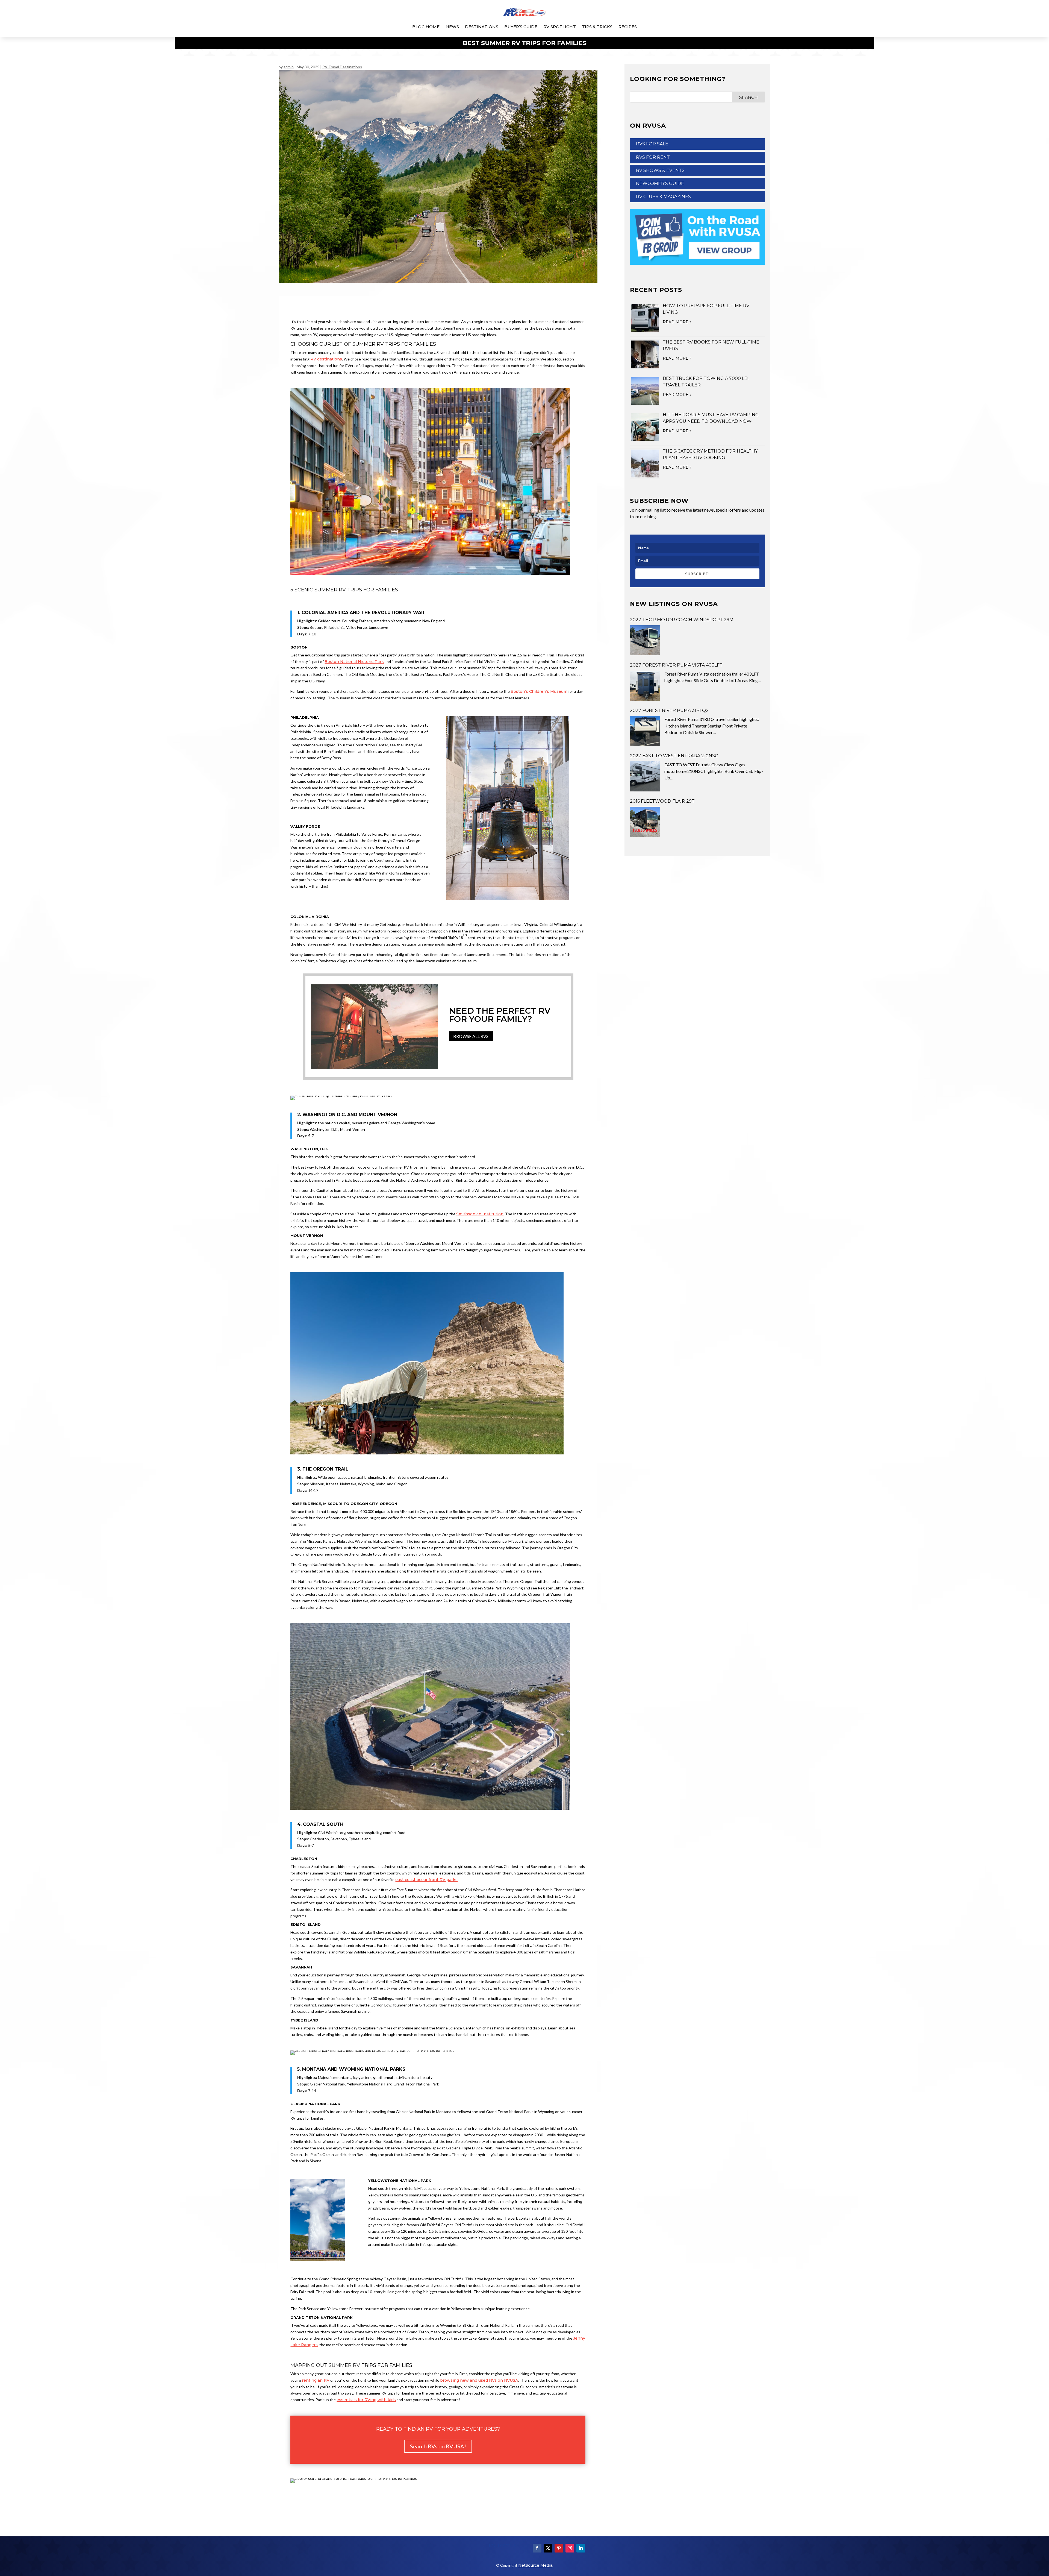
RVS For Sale (652, 144)
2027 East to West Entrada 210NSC (674, 756)
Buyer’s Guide (521, 27)
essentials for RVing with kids (366, 2400)
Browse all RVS (471, 1036)
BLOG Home (426, 27)
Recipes (628, 27)
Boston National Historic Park (354, 662)
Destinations (482, 27)
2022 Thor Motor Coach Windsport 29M (682, 620)
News (452, 27)
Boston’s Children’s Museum (539, 691)
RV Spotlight (560, 27)
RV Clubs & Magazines (663, 197)
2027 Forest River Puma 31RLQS (669, 710)
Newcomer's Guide (660, 184)
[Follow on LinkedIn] (581, 2548)
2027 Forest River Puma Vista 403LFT (676, 665)
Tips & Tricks (597, 27)
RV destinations (326, 359)
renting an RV (316, 2380)
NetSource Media (535, 2565)
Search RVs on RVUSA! (438, 2446)
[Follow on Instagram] (570, 2548)
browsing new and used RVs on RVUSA (479, 2380)
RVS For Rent (653, 157)
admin (289, 67)
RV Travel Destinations (342, 67)
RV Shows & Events (660, 170)
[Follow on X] (548, 2548)
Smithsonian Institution (480, 1214)
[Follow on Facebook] (537, 2548)
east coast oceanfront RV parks (426, 1880)
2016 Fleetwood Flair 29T (662, 801)
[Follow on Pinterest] (559, 2548)
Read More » (677, 322)
